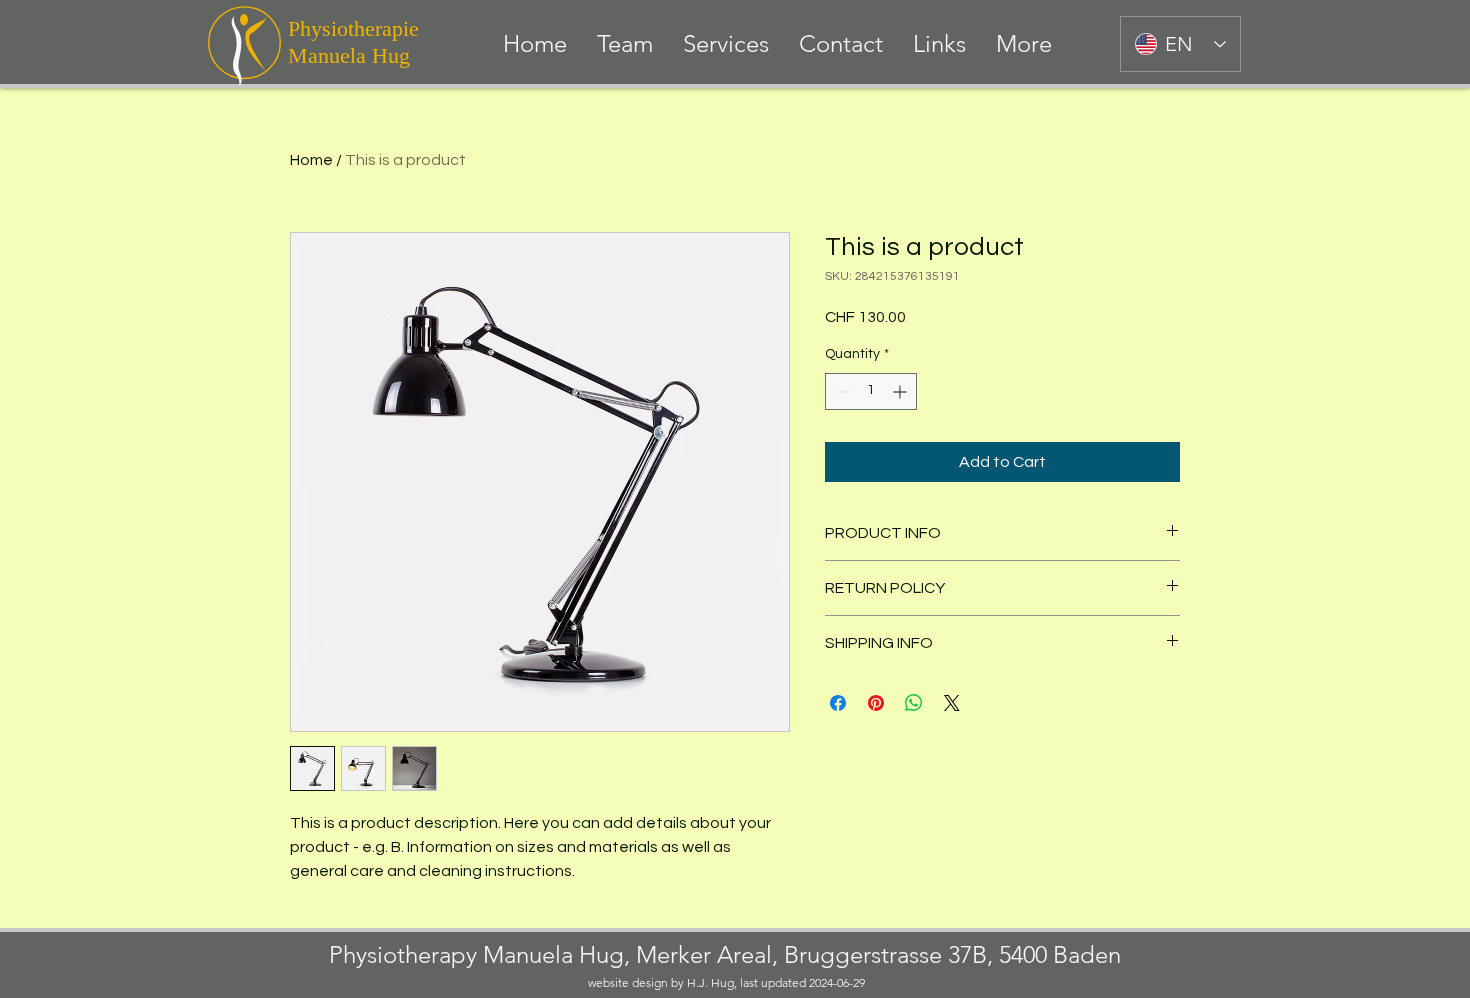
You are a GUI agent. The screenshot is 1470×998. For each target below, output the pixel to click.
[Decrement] (840, 391)
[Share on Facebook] (838, 703)
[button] (726, 44)
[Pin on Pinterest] (876, 703)
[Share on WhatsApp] (914, 703)
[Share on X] (952, 703)
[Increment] (901, 391)
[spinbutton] (871, 391)
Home (311, 160)
